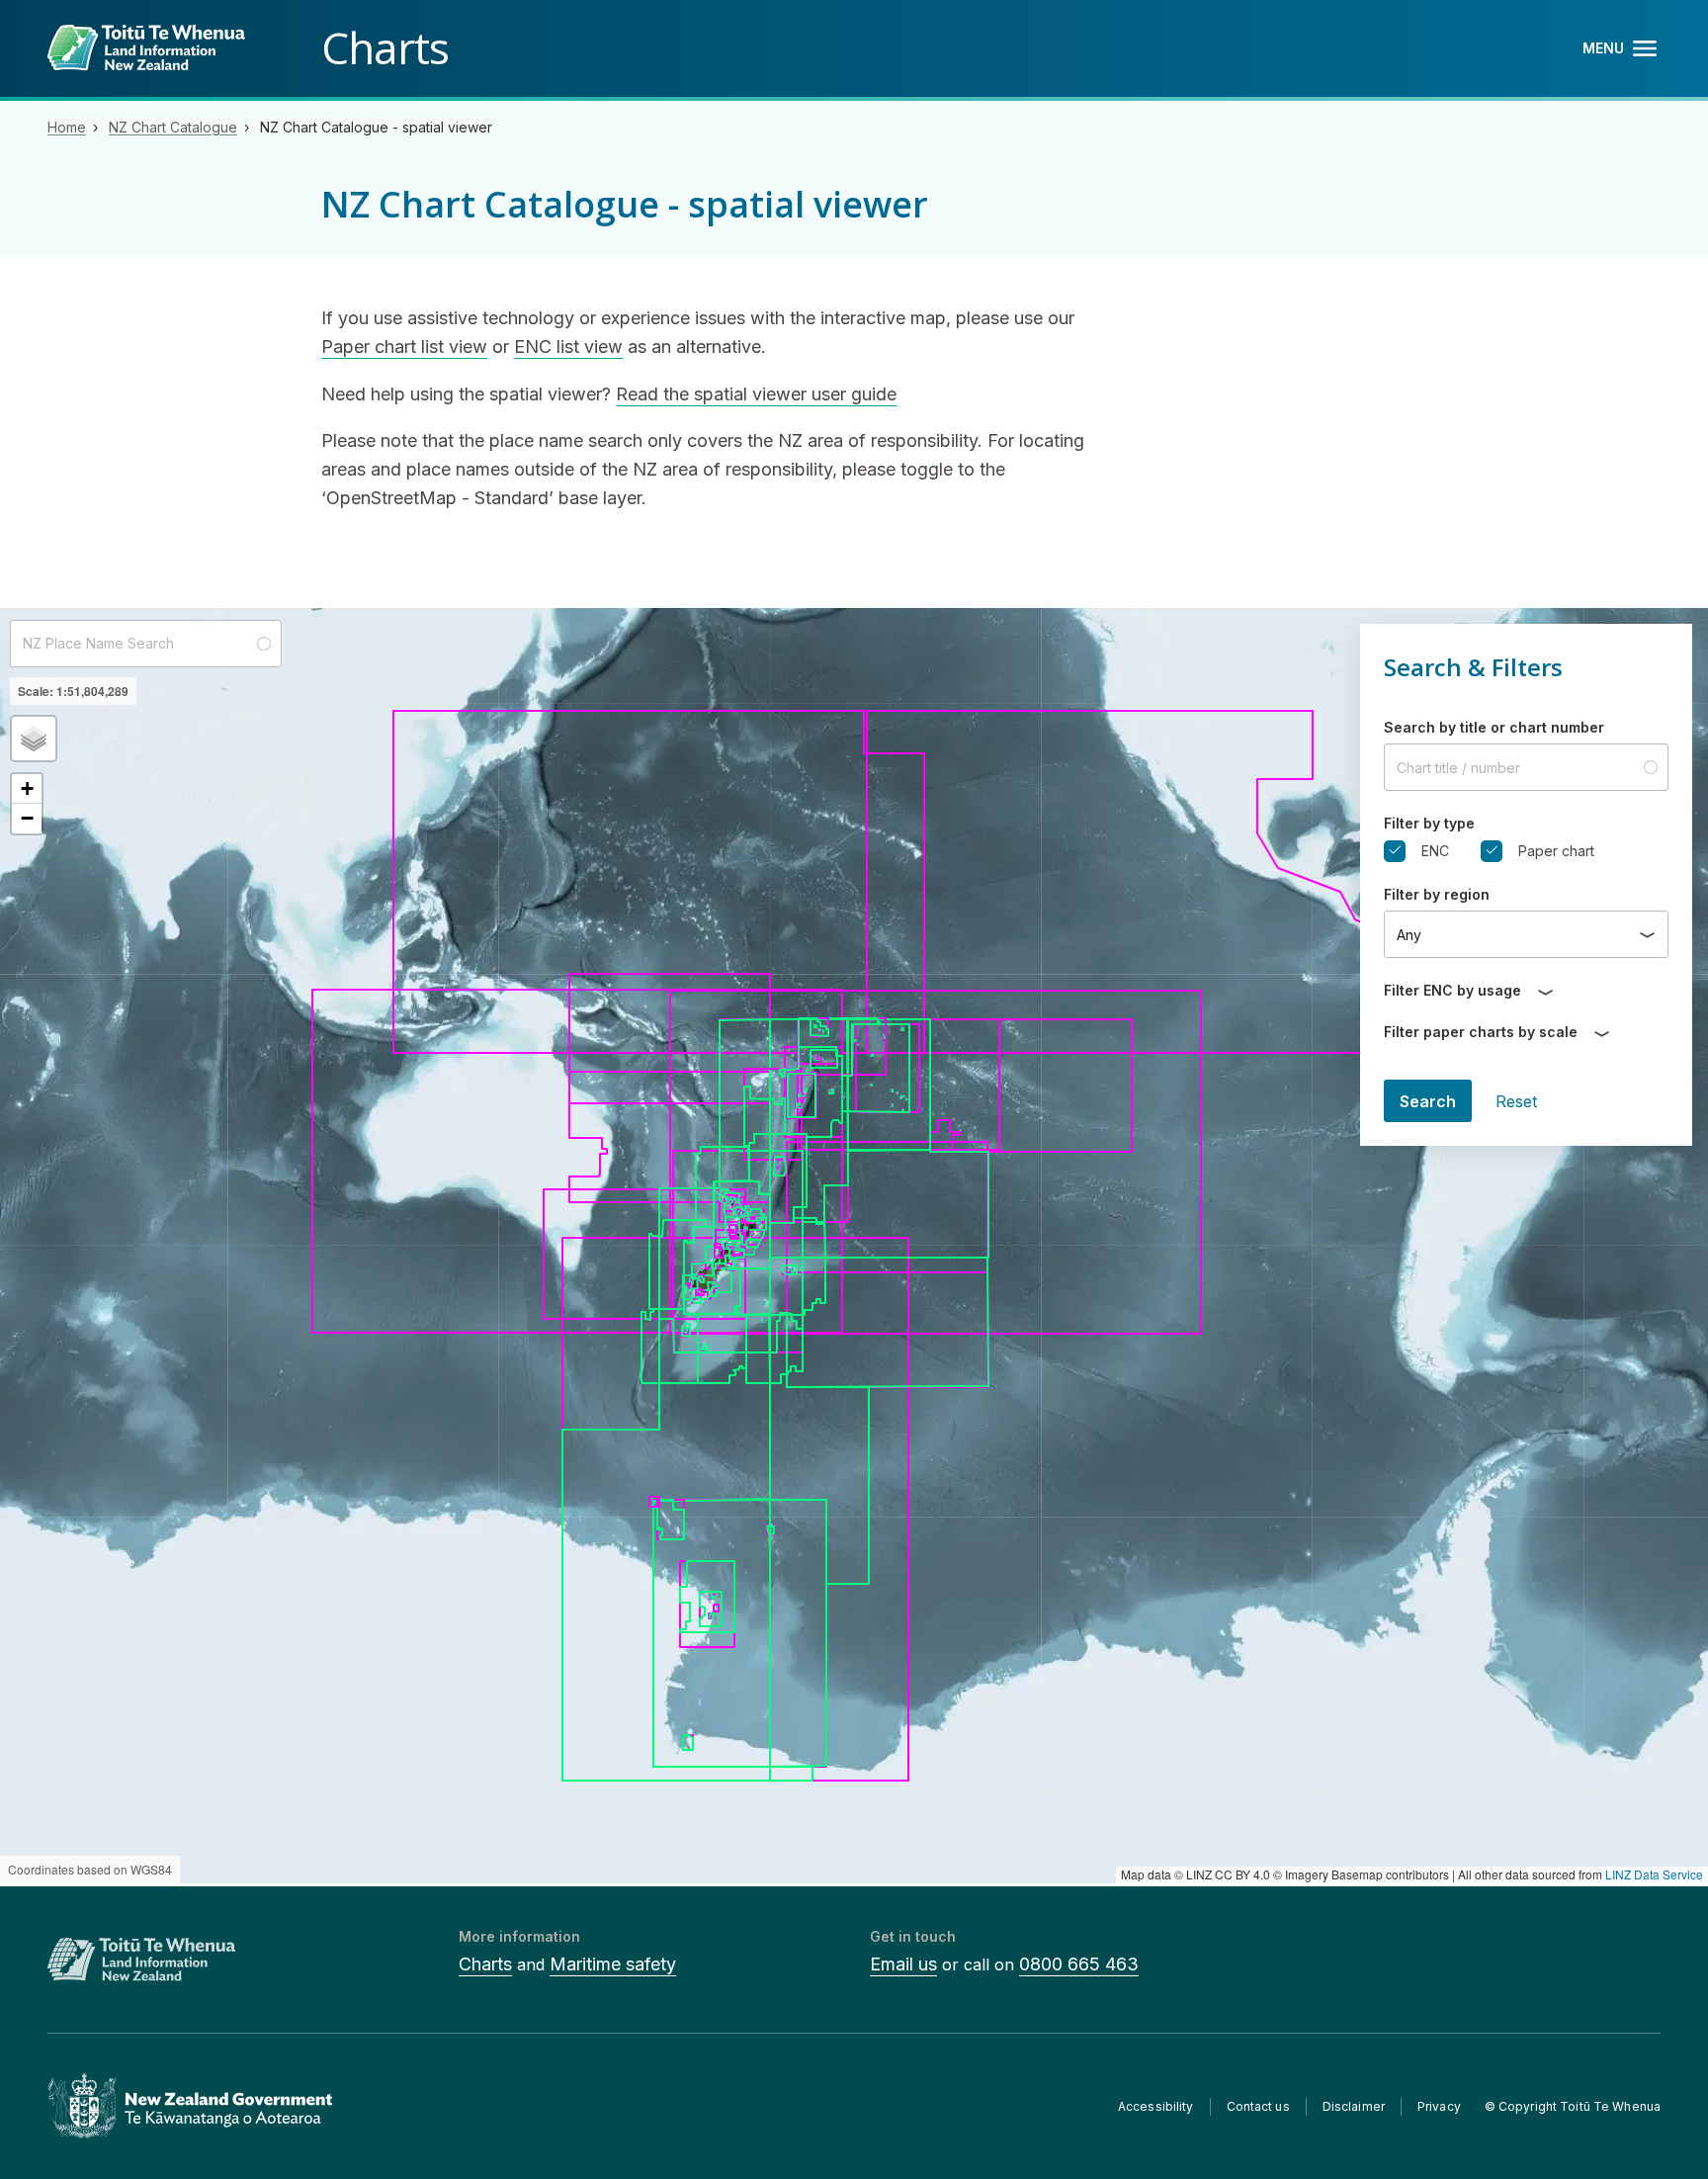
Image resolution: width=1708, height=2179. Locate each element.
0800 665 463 (1079, 1964)
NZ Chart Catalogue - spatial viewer (376, 127)
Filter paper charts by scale (1481, 1032)
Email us (903, 1964)
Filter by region (1437, 894)
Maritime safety (613, 1964)
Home (67, 127)
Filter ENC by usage (1452, 990)
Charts (485, 1964)
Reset (1516, 1101)
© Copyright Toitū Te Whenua (1573, 2106)
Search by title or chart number (1494, 727)
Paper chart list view (404, 347)
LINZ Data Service (1654, 1874)
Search (1428, 1101)
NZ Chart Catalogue (173, 127)
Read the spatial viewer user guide (756, 394)
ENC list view (568, 347)
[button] (34, 739)
